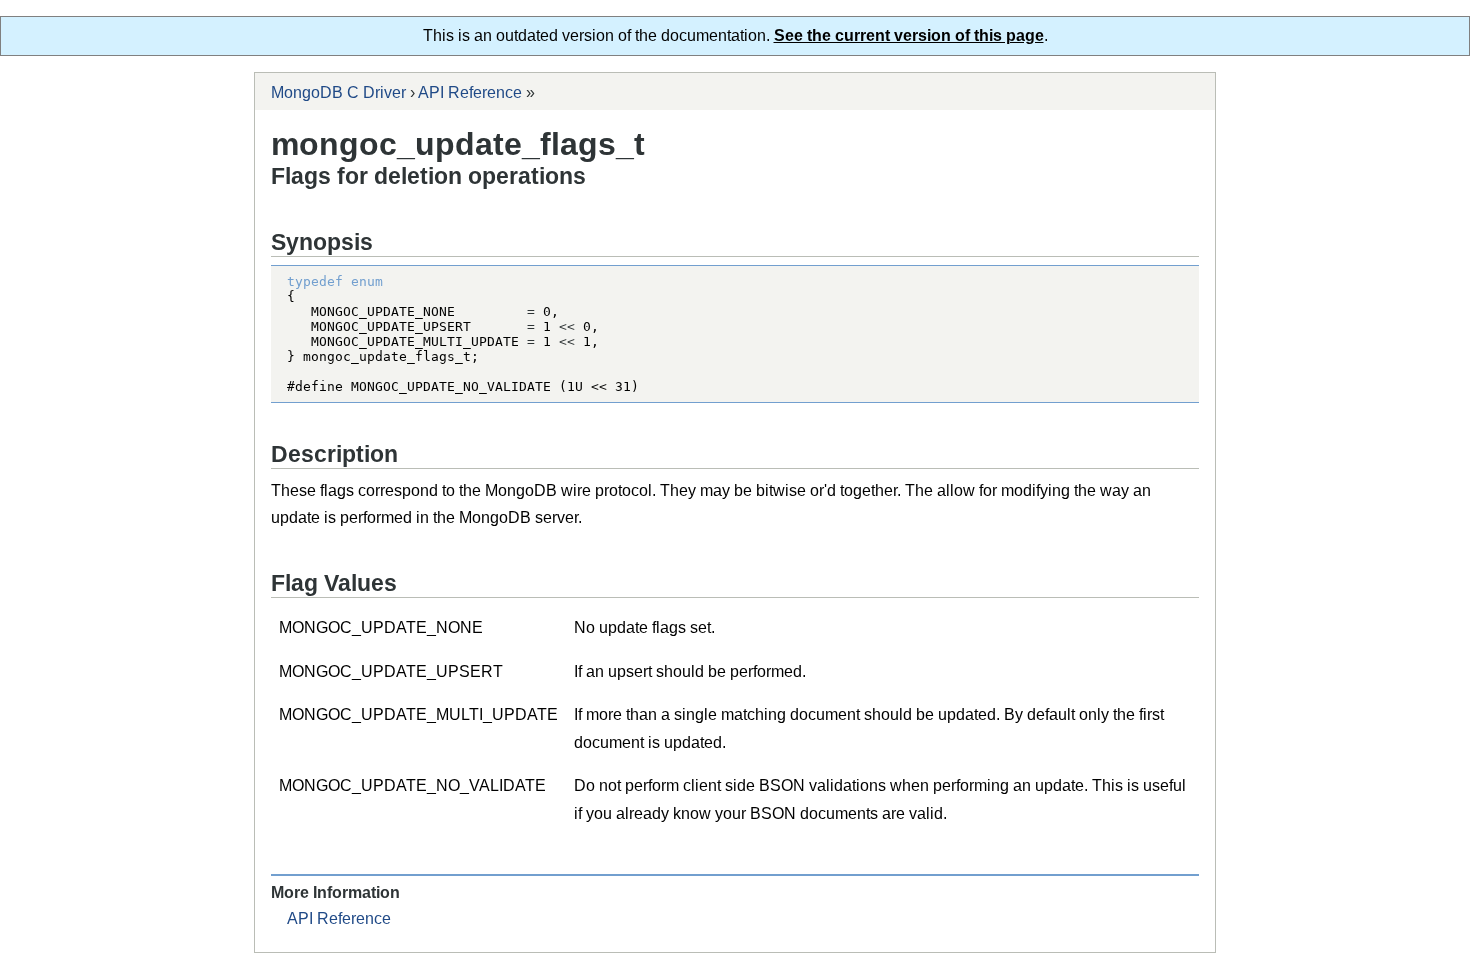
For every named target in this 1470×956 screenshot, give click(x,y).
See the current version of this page (909, 35)
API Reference (470, 92)
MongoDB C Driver (338, 92)
